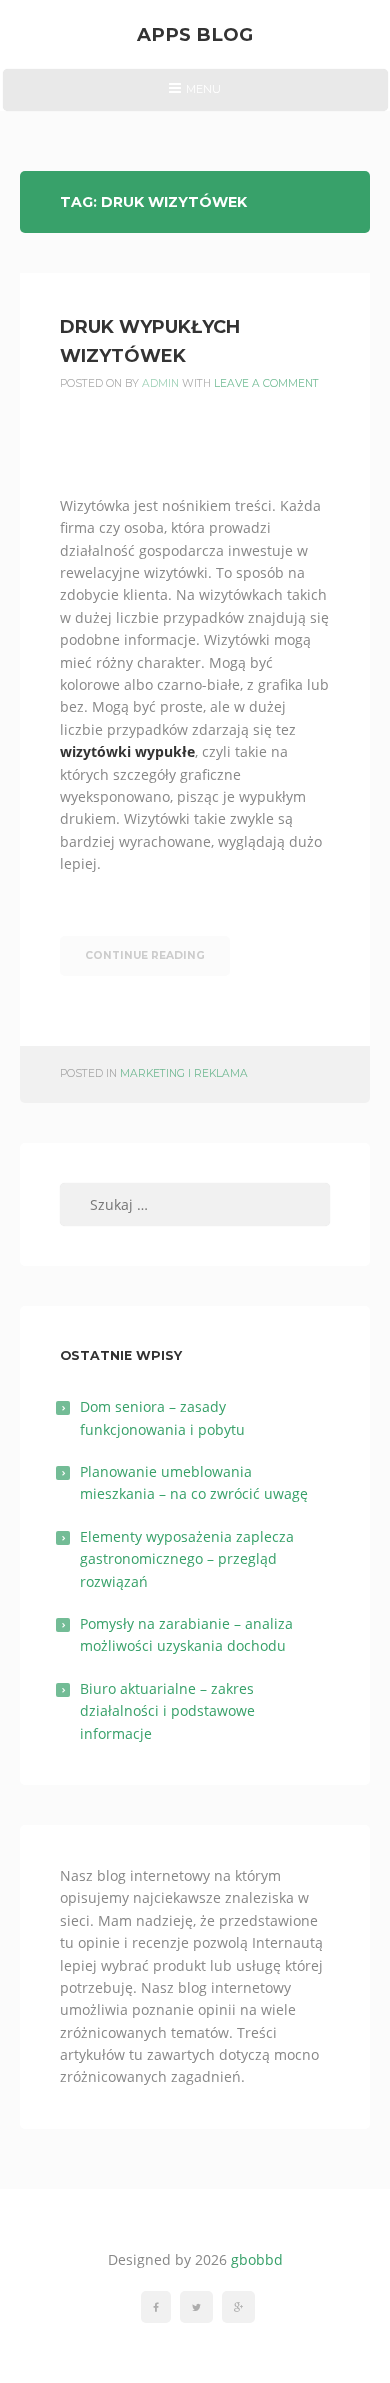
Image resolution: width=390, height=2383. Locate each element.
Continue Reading (145, 955)
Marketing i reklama (184, 1073)
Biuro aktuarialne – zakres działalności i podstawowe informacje (167, 1711)
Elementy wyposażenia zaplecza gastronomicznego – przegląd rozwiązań (187, 1559)
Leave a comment (266, 383)
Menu (194, 96)
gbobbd (257, 2259)
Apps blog (195, 34)
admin (160, 383)
